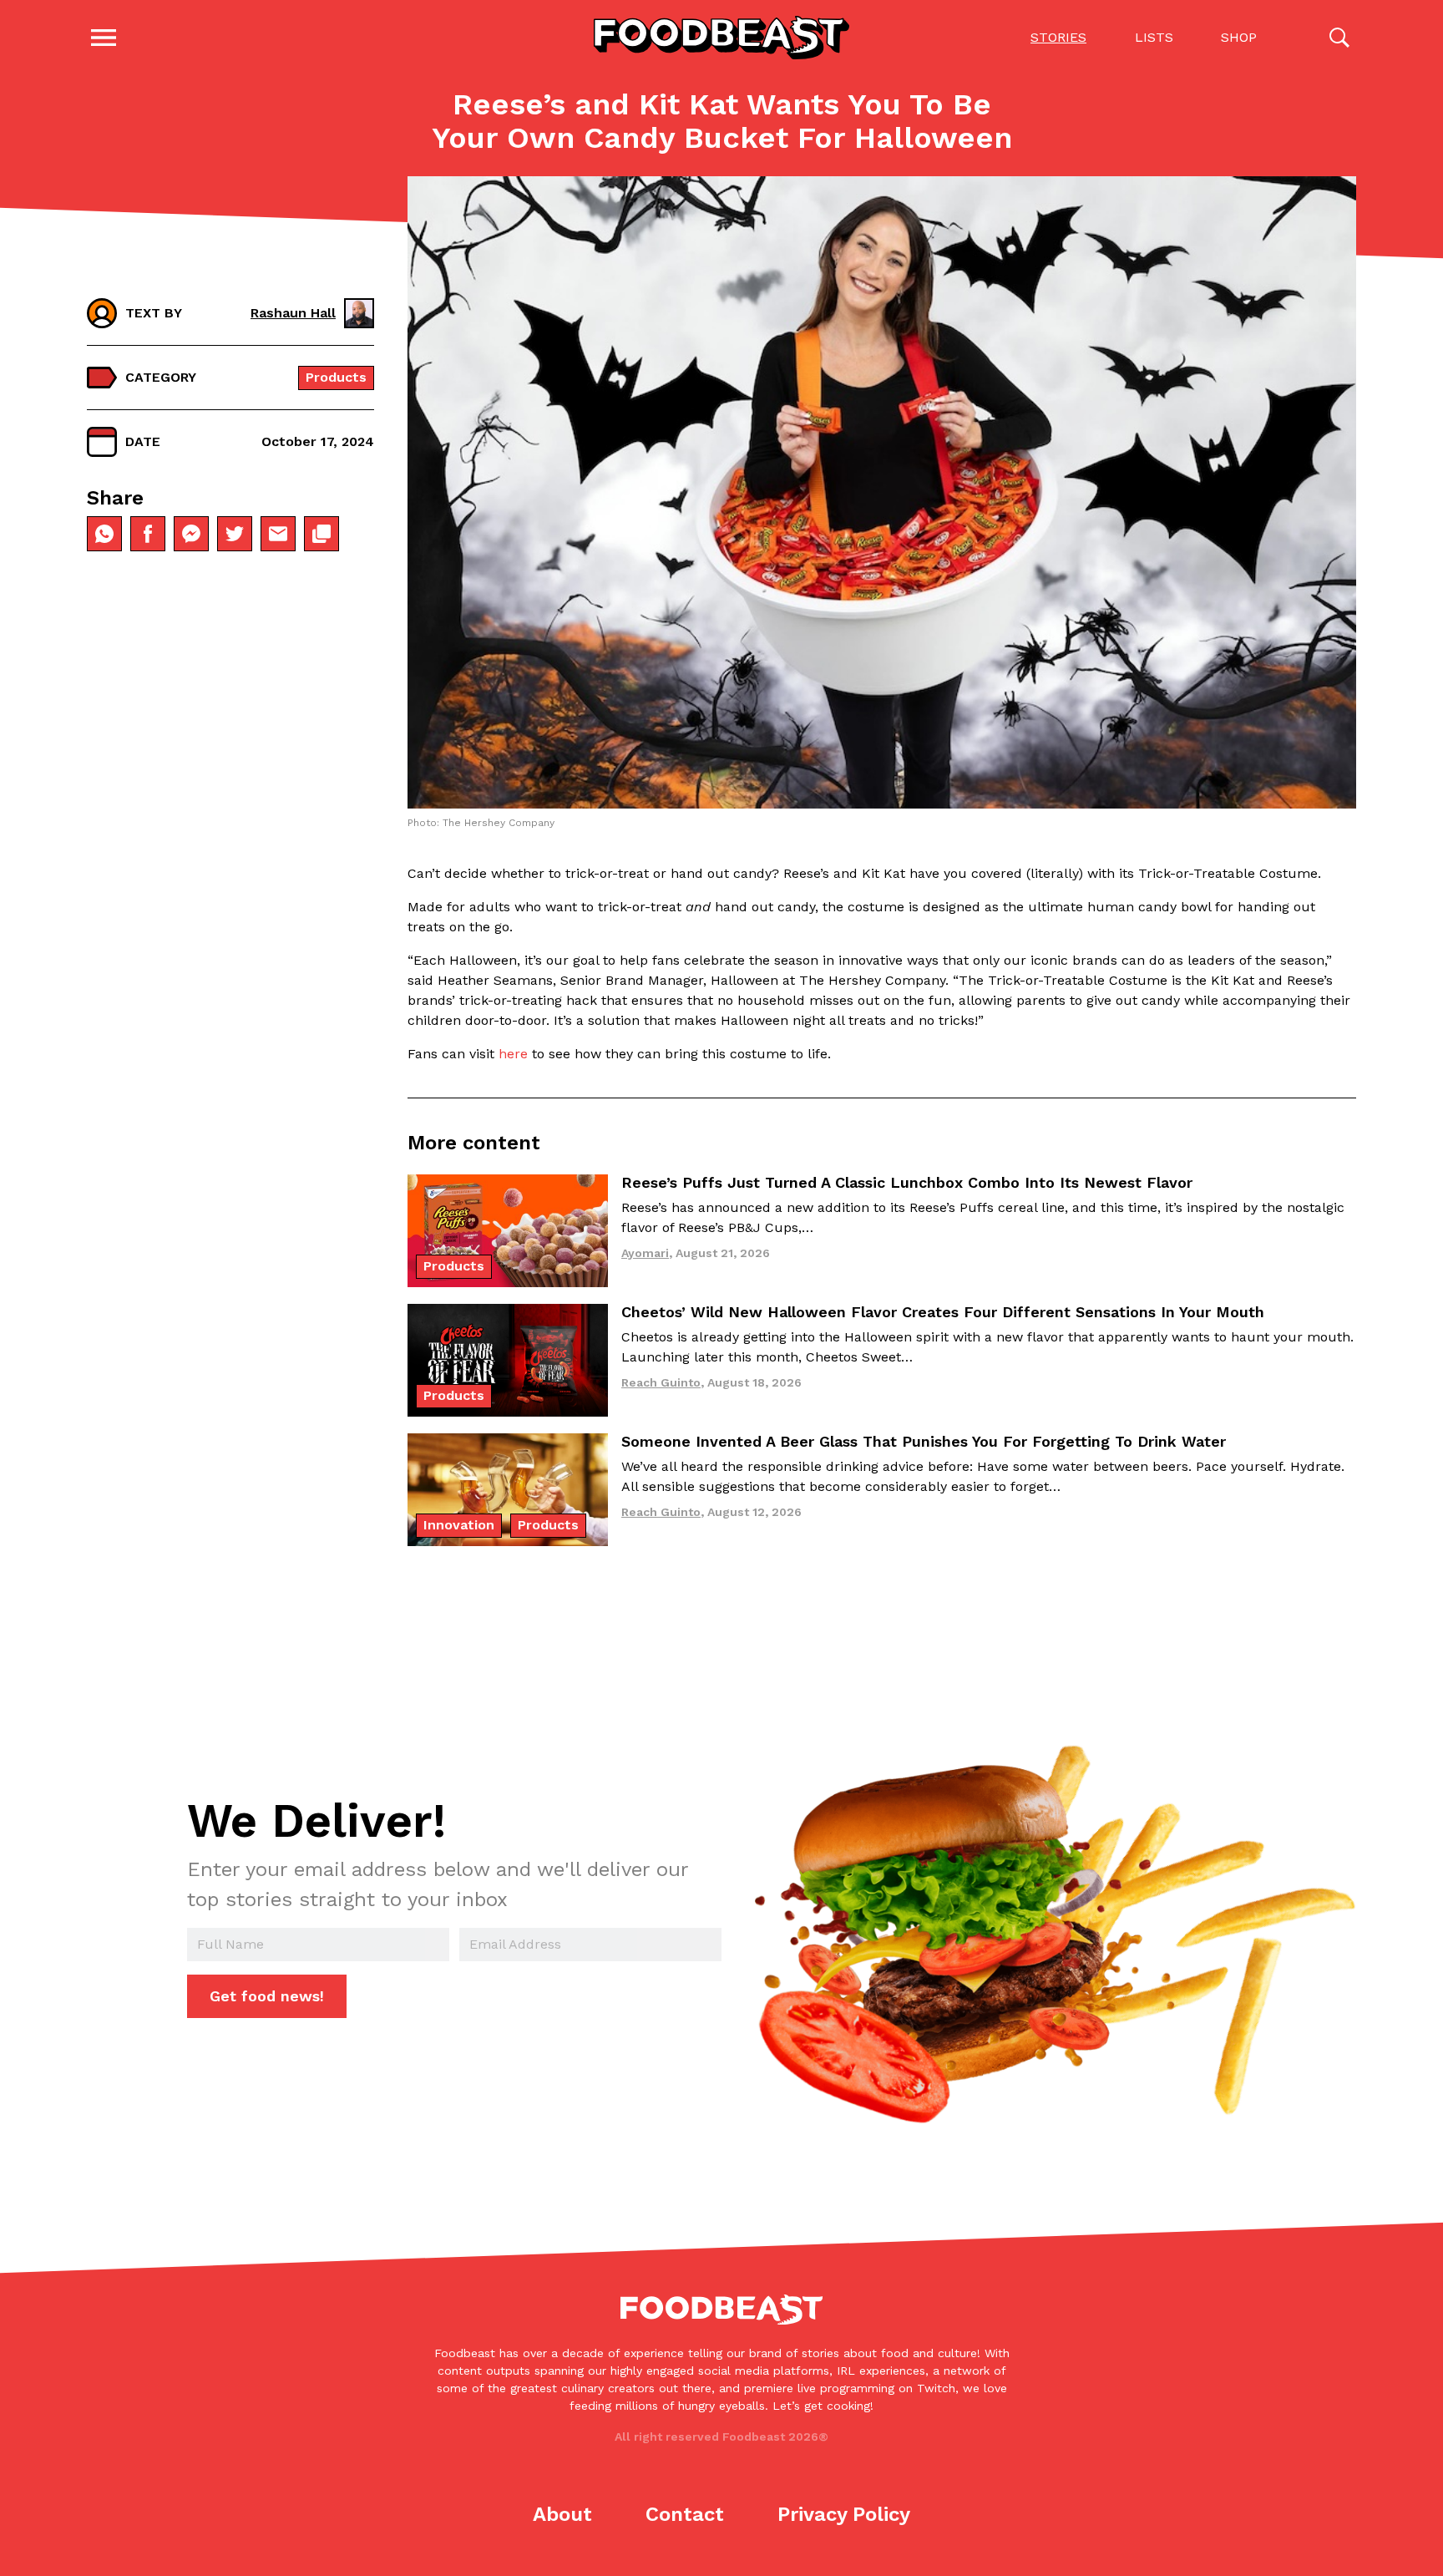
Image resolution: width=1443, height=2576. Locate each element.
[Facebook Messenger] (191, 534)
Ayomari (645, 1253)
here (513, 1054)
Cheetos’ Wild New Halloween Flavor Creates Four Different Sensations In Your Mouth (943, 1312)
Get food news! (267, 1996)
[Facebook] (148, 534)
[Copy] (322, 534)
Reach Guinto (661, 1382)
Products (336, 377)
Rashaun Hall (293, 313)
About (562, 2514)
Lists (1154, 37)
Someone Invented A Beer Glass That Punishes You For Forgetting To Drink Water (924, 1441)
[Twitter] (235, 534)
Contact (685, 2514)
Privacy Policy (844, 2514)
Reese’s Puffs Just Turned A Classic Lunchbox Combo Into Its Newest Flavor (907, 1182)
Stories (1058, 37)
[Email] (278, 534)
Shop (1239, 37)
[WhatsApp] (104, 534)
